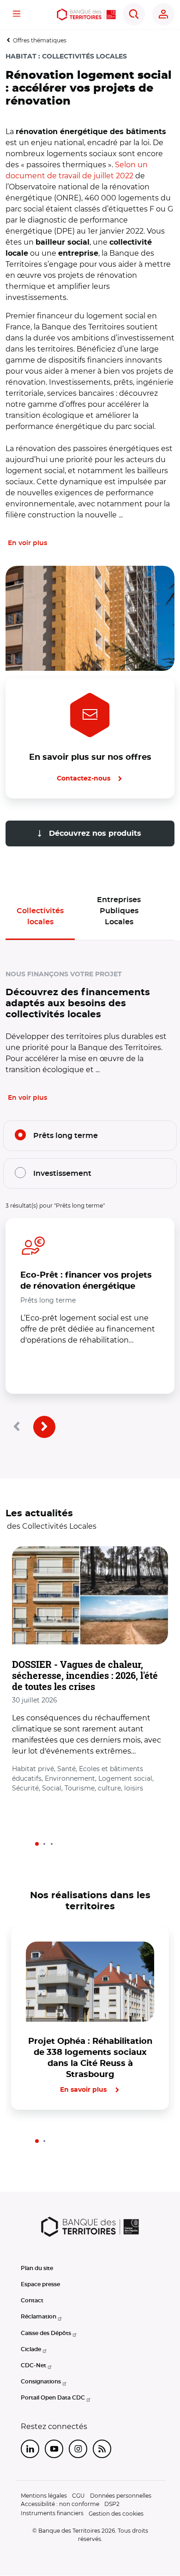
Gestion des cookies (116, 2514)
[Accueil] (86, 15)
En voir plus (27, 543)
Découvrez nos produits (94, 833)
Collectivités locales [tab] (40, 916)
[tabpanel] (90, 1382)
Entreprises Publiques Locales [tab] (119, 911)
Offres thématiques (40, 40)
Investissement (62, 1174)
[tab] (37, 1844)
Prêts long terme (66, 1136)
